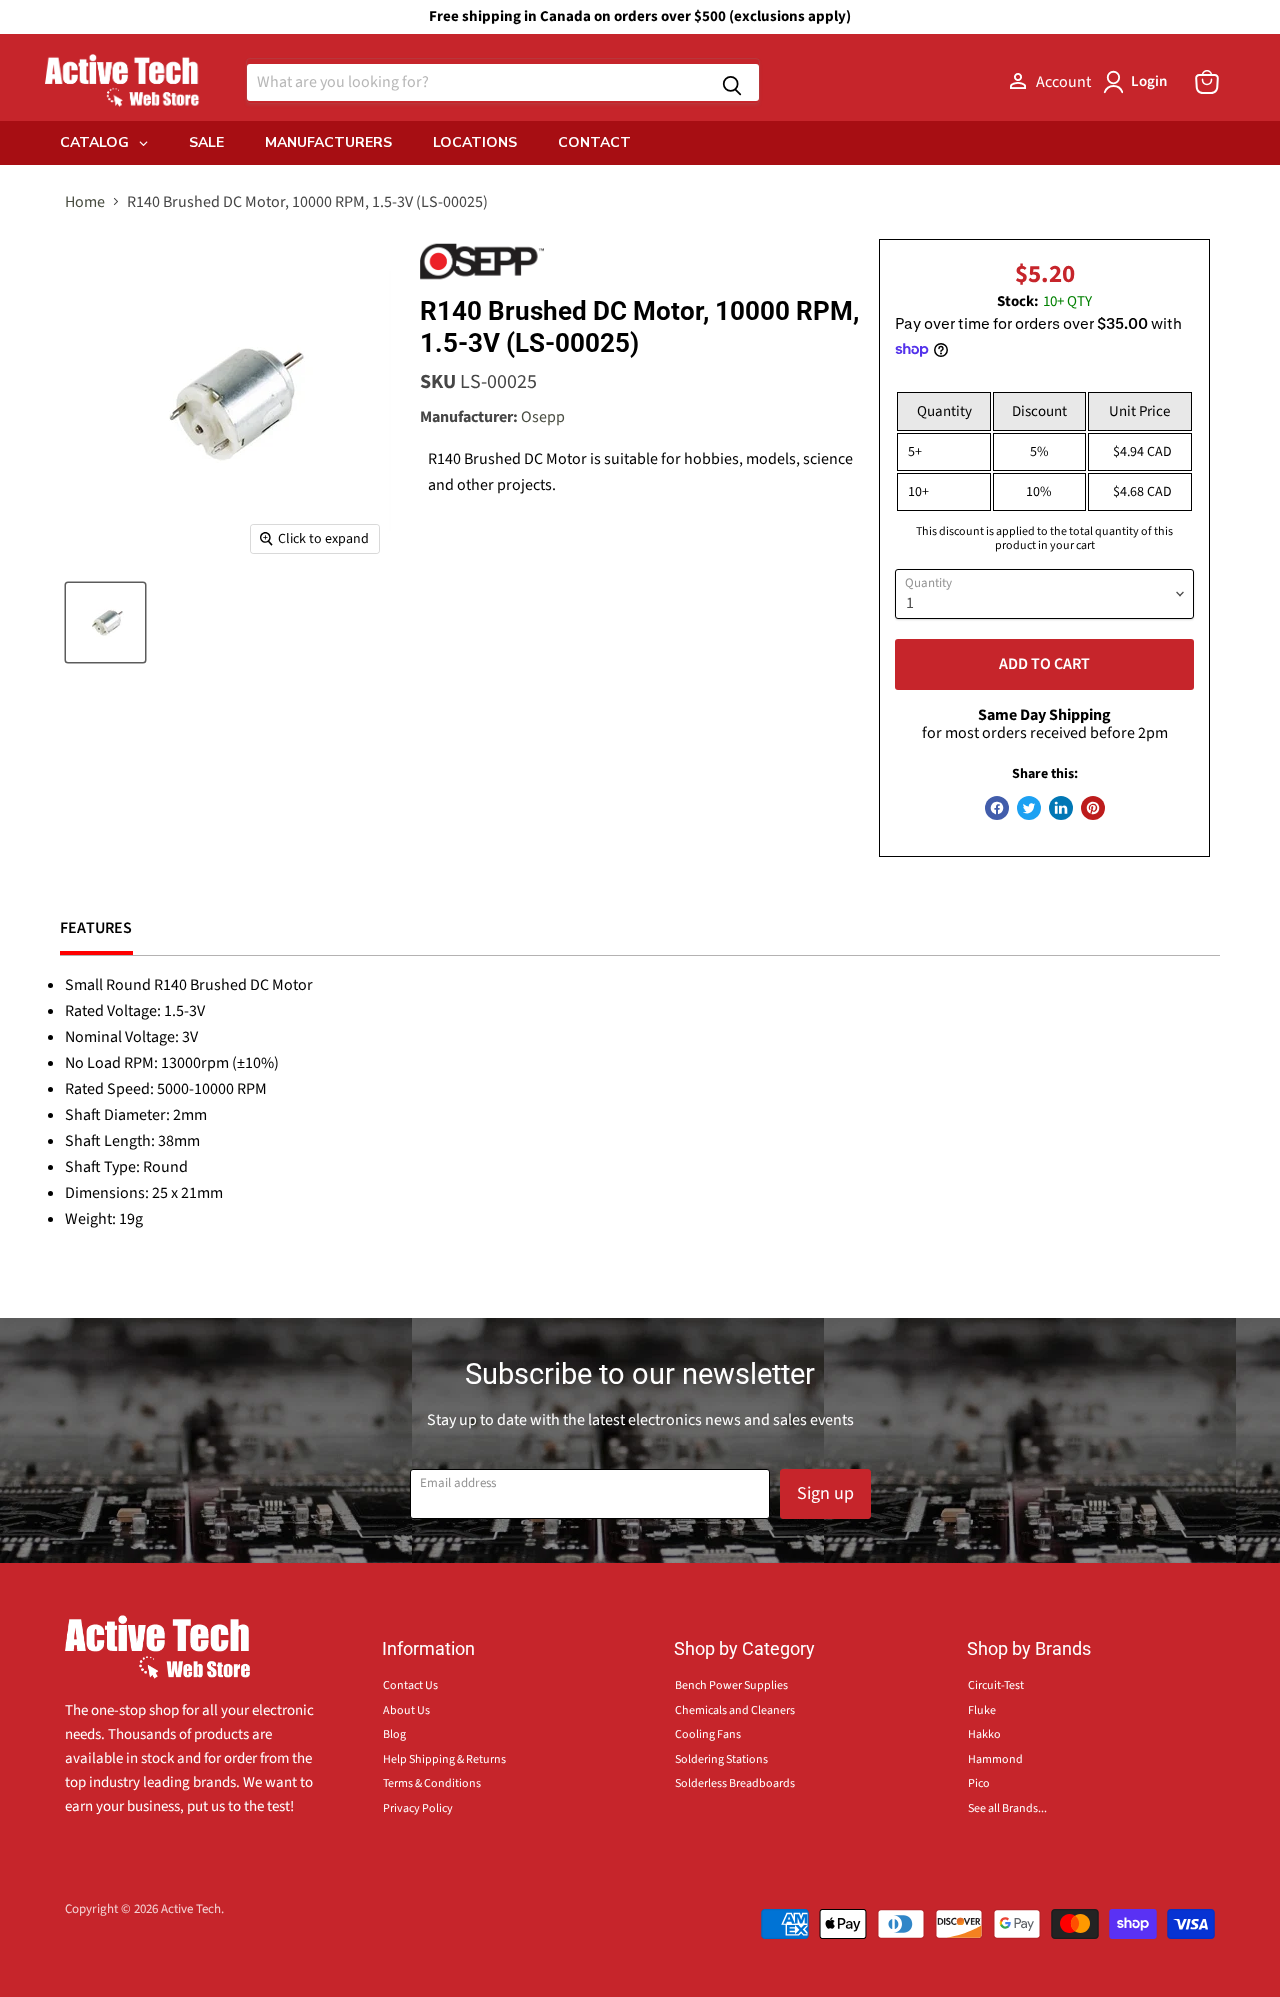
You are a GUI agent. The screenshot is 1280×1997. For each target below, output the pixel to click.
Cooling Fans (708, 1734)
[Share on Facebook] (997, 808)
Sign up (825, 1493)
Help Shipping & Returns (444, 1759)
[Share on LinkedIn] (1061, 808)
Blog (394, 1734)
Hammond (995, 1759)
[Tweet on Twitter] (1029, 808)
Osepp (543, 417)
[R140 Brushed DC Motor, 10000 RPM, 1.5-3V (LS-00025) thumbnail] (105, 622)
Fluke (982, 1710)
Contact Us (410, 1685)
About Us (406, 1710)
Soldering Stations (721, 1759)
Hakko (984, 1734)
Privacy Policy (418, 1808)
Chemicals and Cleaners (735, 1710)
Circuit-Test (996, 1685)
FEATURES (96, 928)
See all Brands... (1007, 1808)
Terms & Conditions (432, 1783)
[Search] (732, 82)
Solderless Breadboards (735, 1783)
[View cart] (1207, 82)
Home (85, 202)
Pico (979, 1783)
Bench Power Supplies (731, 1685)
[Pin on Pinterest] (1093, 808)
